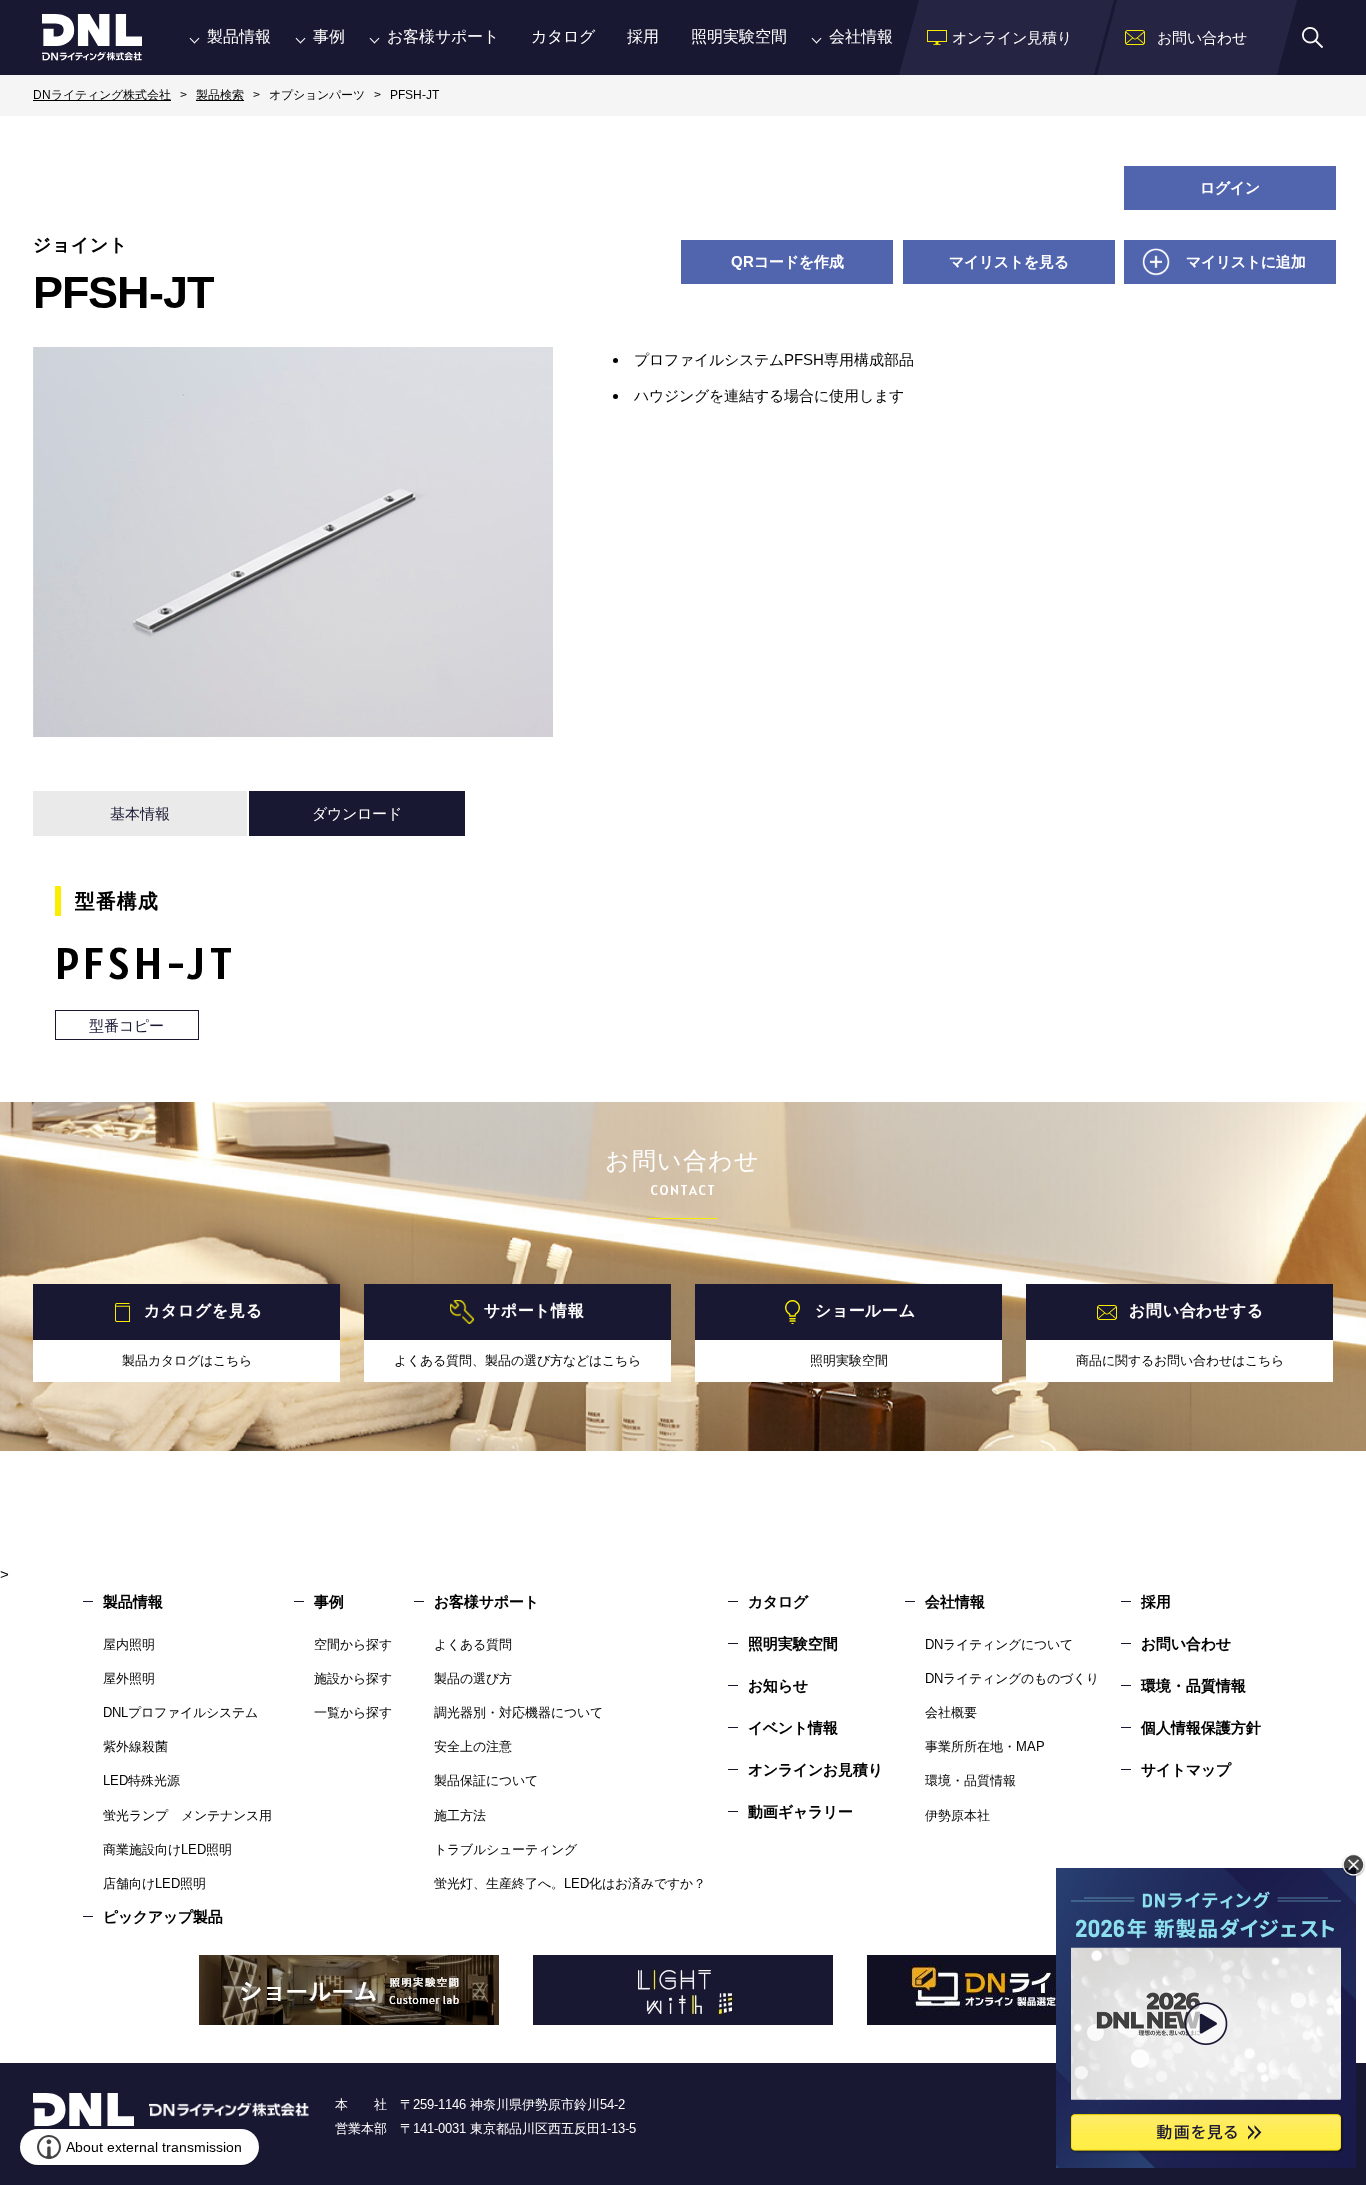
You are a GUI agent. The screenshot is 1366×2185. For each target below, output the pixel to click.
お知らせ (778, 1685)
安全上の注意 (473, 1746)
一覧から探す (353, 1712)
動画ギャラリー (800, 1811)
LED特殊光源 (141, 1780)
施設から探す (353, 1678)
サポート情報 (534, 1311)
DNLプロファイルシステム (180, 1712)
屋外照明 (129, 1678)
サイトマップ (1186, 1769)
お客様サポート (443, 36)
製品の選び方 (473, 1678)
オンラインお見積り (815, 1769)
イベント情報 (793, 1727)
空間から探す (353, 1644)
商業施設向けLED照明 (167, 1849)
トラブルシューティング (505, 1849)
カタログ (563, 36)
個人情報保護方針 (1201, 1727)
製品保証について (486, 1780)
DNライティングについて (999, 1644)
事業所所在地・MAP (985, 1746)
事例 (329, 36)
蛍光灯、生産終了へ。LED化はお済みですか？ (570, 1883)
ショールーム (865, 1311)
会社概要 (951, 1712)
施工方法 (460, 1815)
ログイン (1230, 187)
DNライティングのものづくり (1012, 1678)
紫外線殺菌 (135, 1746)
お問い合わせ (1186, 1643)
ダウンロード (357, 813)
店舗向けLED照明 (154, 1883)
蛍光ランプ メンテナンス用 (187, 1815)
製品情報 (239, 36)
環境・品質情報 (970, 1780)
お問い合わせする (1196, 1311)
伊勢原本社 (957, 1815)
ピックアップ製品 (163, 1916)
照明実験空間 (739, 36)
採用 (643, 36)
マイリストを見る (1009, 261)
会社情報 (861, 36)
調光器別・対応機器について (518, 1712)
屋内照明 (129, 1644)
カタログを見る (203, 1311)
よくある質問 (473, 1644)
